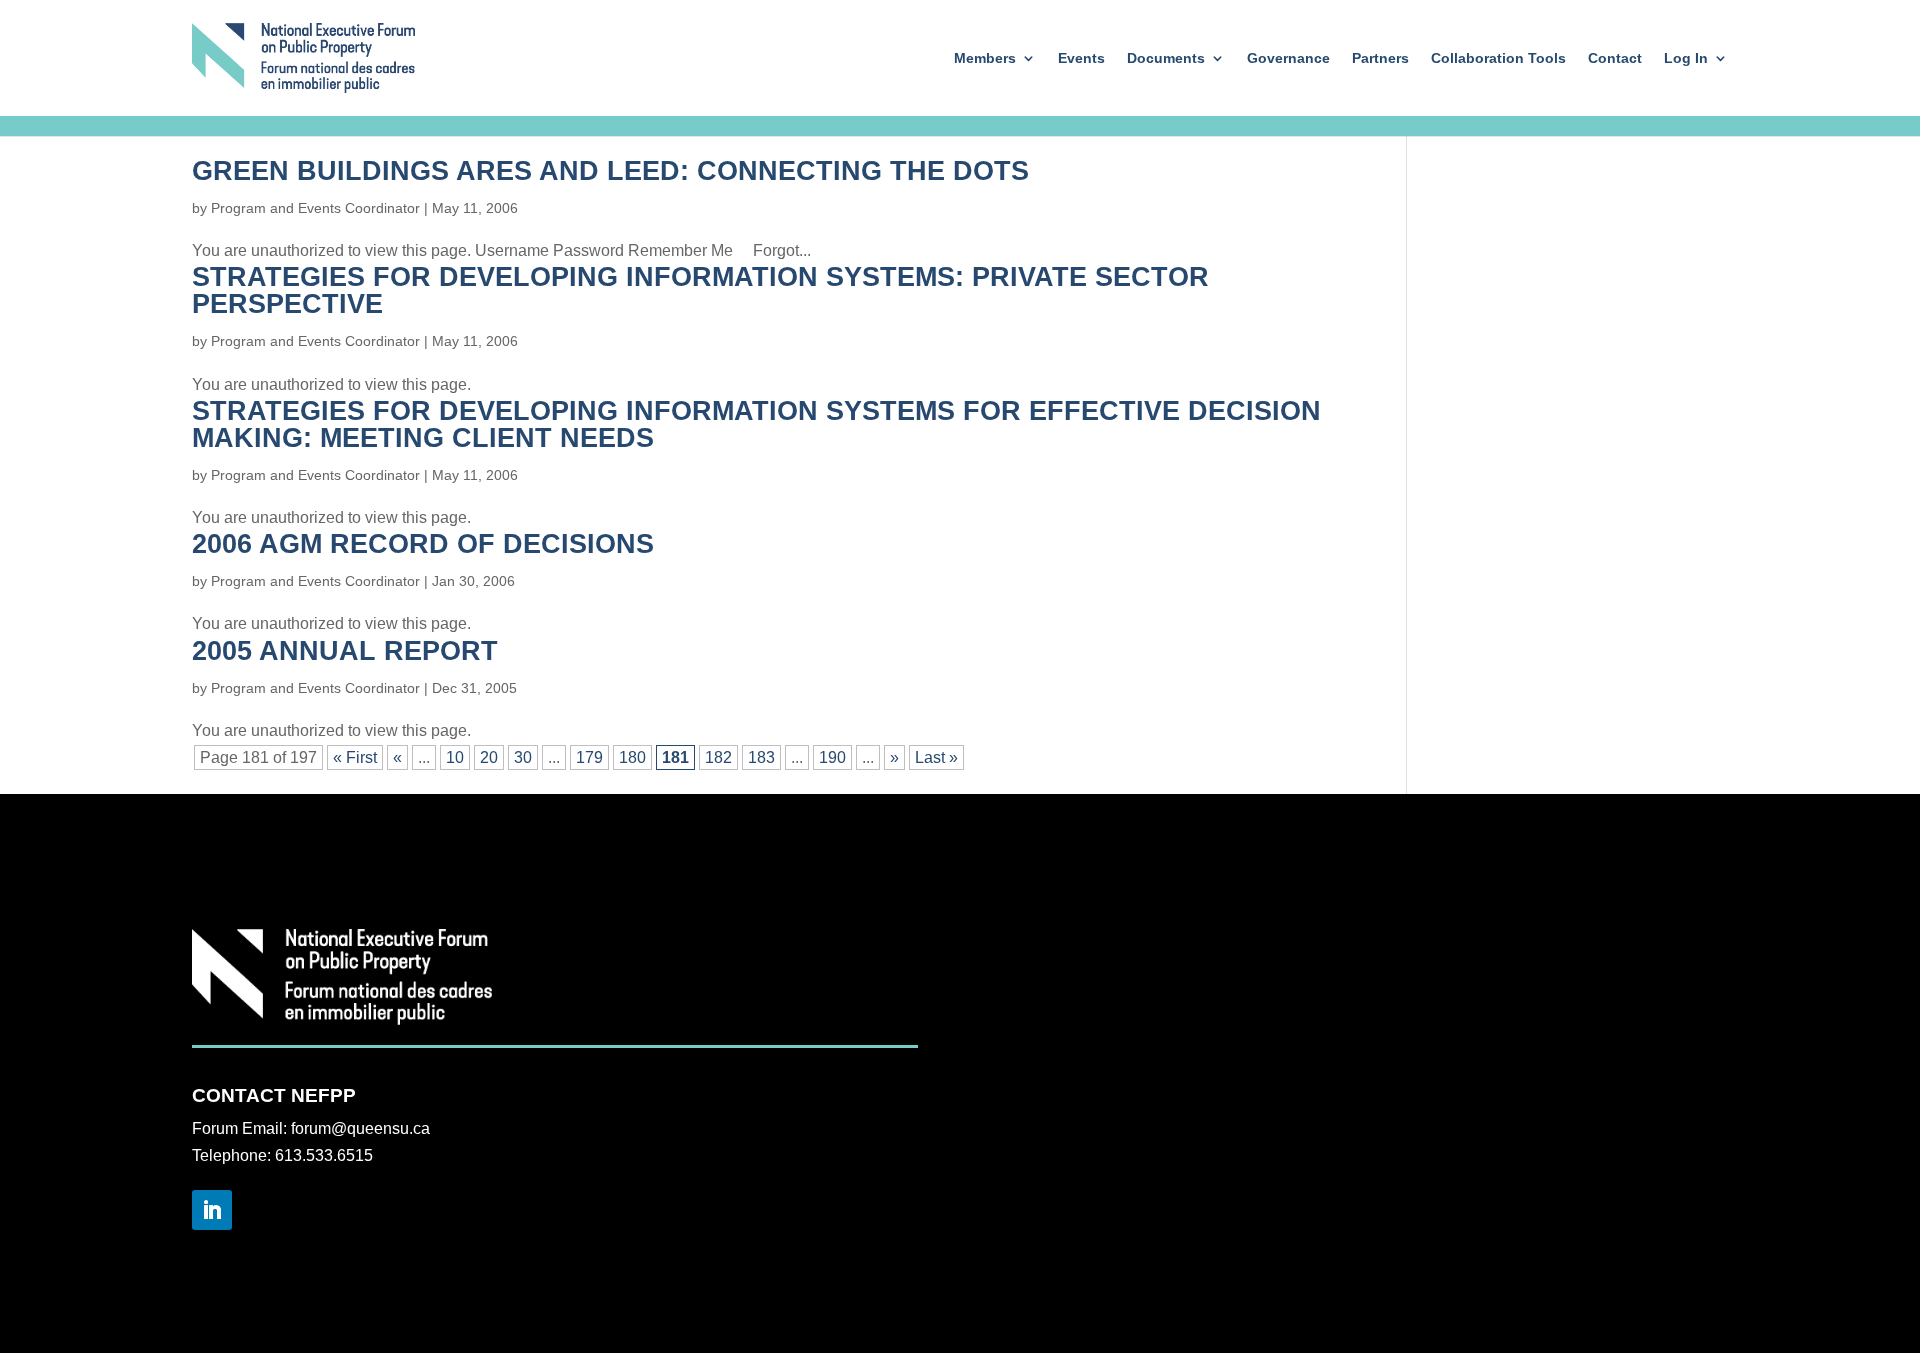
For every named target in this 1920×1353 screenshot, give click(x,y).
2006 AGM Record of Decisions (423, 544)
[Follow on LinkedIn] (212, 1210)
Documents (1166, 58)
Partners (1380, 58)
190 (832, 757)
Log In (1686, 58)
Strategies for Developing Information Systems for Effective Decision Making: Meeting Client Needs (756, 424)
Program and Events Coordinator (315, 208)
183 (761, 757)
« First (355, 757)
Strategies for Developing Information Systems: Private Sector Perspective (700, 290)
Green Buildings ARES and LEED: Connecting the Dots (610, 171)
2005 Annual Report (345, 651)
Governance (1288, 58)
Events (1081, 58)
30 (523, 757)
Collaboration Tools (1498, 58)
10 (455, 757)
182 (718, 757)
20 (489, 757)
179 (589, 757)
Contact (1615, 58)
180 (632, 757)
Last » (936, 757)
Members (985, 58)
